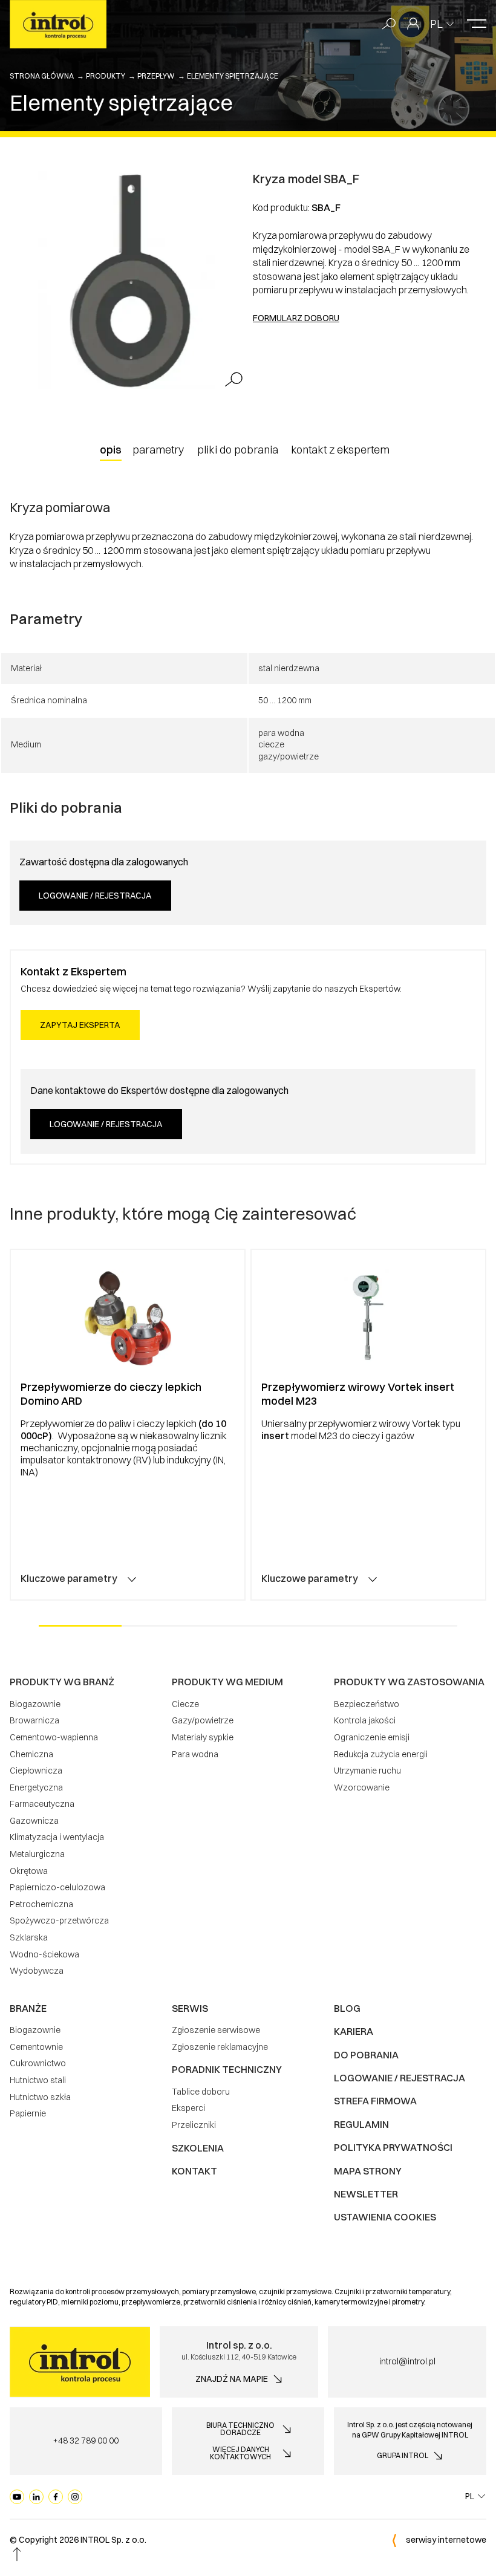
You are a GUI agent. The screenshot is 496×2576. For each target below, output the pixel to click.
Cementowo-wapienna (54, 1737)
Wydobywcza (37, 1971)
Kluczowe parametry (69, 1578)
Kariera (354, 2031)
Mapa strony (368, 2171)
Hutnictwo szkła (40, 2097)
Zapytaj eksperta (80, 1025)
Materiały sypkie (203, 1737)
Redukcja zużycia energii (381, 1754)
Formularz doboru (296, 318)
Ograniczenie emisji (372, 1737)
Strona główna (42, 76)
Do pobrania (366, 2055)
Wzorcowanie (362, 1787)
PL (436, 24)
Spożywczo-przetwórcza (59, 1921)
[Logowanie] (413, 24)
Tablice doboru (201, 2092)
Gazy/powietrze (203, 1720)
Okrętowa (29, 1871)
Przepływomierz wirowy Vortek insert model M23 (358, 1394)
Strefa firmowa (375, 2101)
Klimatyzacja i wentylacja (57, 1837)
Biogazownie (35, 1704)
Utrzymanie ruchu (367, 1771)
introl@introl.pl (407, 2361)
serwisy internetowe (446, 2540)
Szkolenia (198, 2148)
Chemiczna (31, 1754)
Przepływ (156, 76)
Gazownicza (34, 1821)
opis (111, 450)
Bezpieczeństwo (367, 1704)
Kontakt (194, 2171)
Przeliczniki (194, 2125)
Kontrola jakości (365, 1720)
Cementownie (36, 2047)
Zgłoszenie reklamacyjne (220, 2047)
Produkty (106, 76)
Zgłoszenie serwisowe (216, 2030)
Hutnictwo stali (38, 2080)
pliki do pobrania (238, 450)
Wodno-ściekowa (44, 1954)
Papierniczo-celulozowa (57, 1887)
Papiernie (28, 2113)
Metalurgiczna (37, 1854)
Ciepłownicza (36, 1771)
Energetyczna (36, 1787)
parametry (158, 450)
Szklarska (29, 1937)
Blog (347, 2008)
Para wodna (195, 1754)
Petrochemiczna (41, 1904)
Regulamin (361, 2124)
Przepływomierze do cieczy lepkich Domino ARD (111, 1394)
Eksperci (188, 2108)
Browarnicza (34, 1720)
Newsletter (366, 2194)
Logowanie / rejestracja (95, 896)
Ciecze (185, 1704)
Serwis (190, 2008)
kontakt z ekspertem (340, 450)
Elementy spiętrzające (233, 76)
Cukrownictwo (38, 2063)
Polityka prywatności (393, 2147)
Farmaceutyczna (42, 1804)
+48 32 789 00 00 (86, 2441)
